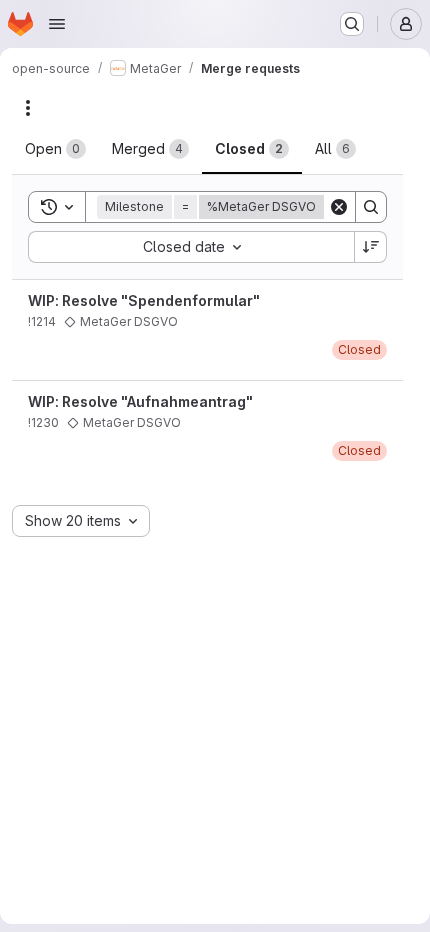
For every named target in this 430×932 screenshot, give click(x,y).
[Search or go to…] (352, 24)
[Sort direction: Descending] (371, 247)
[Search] (371, 207)
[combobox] (191, 247)
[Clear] (339, 207)
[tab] (55, 149)
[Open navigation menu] (57, 24)
